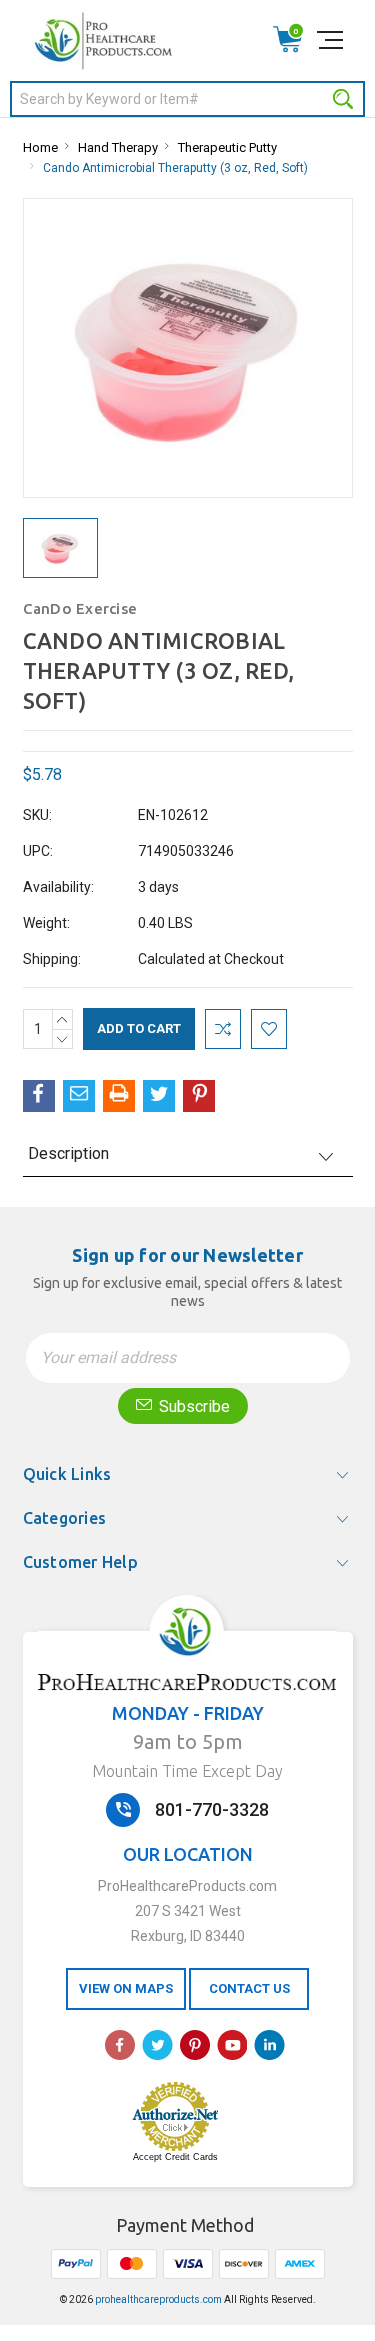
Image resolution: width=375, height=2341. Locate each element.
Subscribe (192, 1406)
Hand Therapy (118, 147)
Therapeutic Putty (227, 147)
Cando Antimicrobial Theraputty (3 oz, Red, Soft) (175, 168)
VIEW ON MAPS (126, 1988)
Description (68, 1153)
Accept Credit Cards (175, 2157)
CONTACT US (249, 1988)
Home (40, 147)
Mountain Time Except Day (187, 1771)
